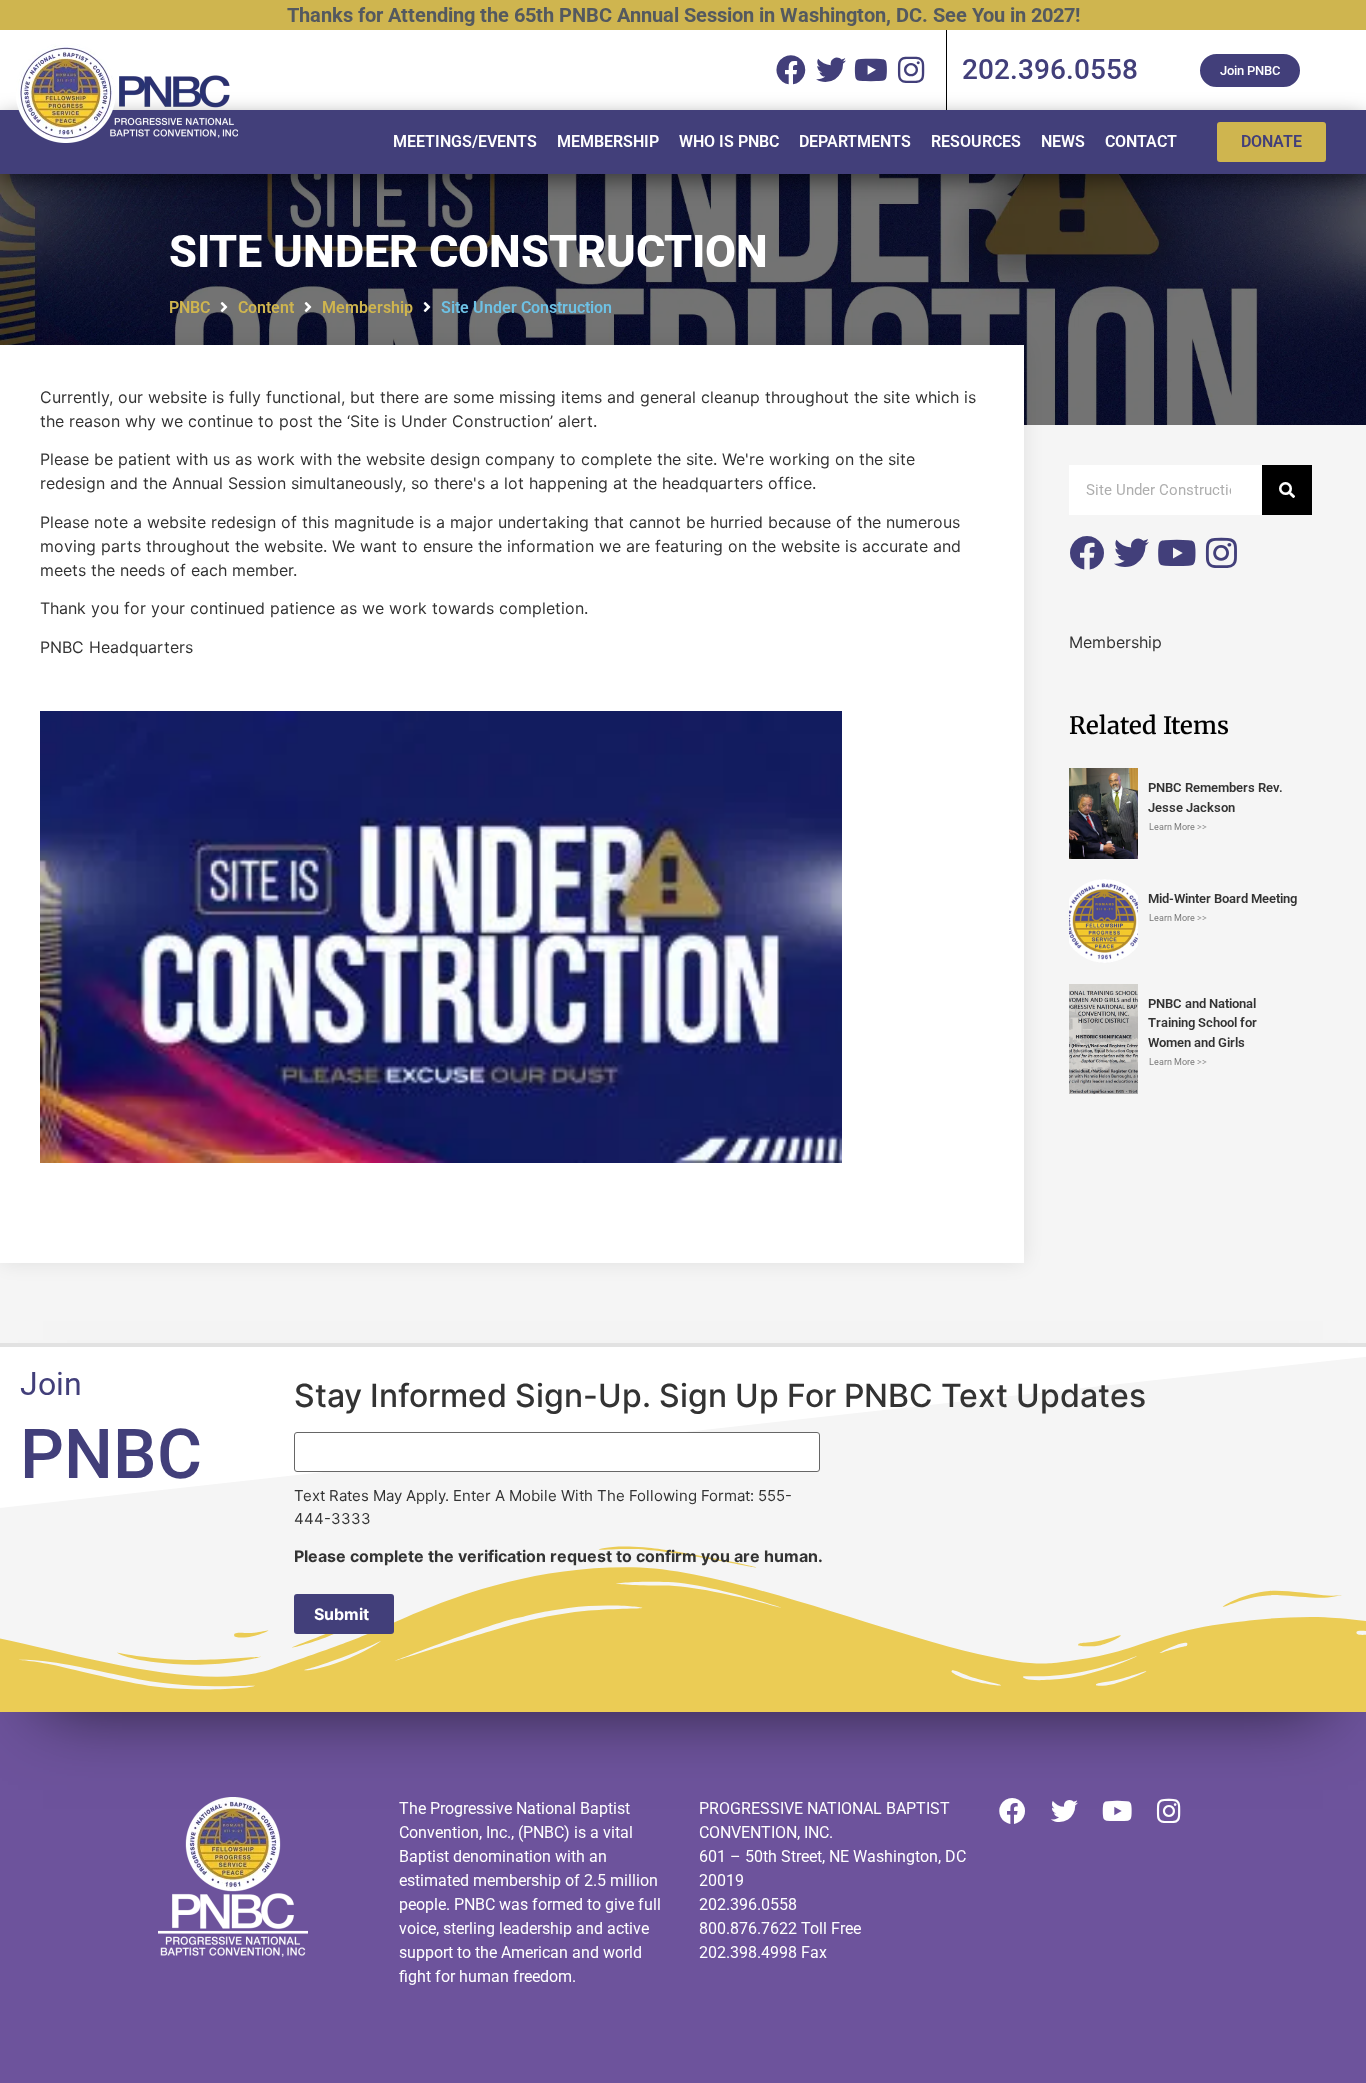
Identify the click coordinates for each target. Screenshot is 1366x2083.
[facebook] (791, 70)
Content (266, 307)
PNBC (189, 307)
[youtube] (871, 70)
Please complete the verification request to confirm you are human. (558, 1556)
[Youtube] (1176, 552)
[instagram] (911, 70)
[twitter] (831, 70)
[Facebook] (1086, 552)
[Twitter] (1131, 552)
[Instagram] (1221, 552)
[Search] (1287, 490)
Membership (367, 307)
